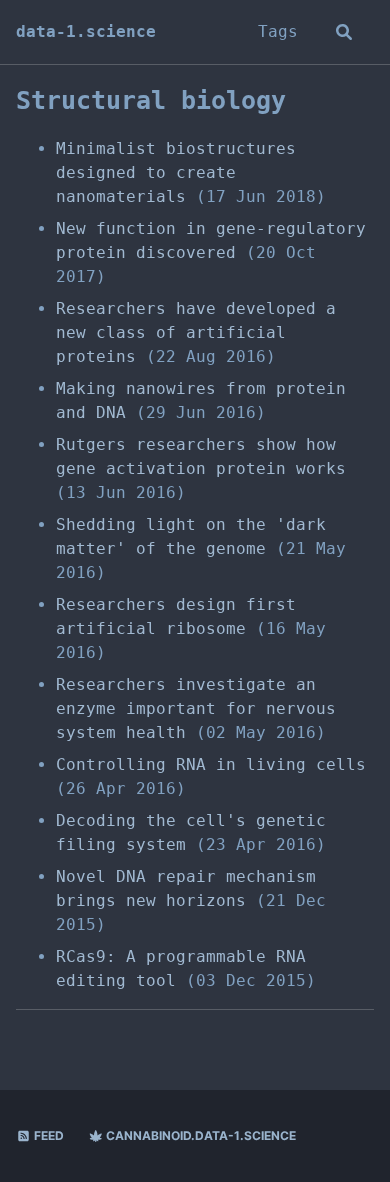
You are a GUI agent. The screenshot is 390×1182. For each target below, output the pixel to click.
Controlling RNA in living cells (211, 764)
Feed (47, 1135)
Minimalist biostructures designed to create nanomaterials (176, 172)
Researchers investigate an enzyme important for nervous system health (196, 708)
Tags (278, 31)
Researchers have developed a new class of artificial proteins (196, 332)
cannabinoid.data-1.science (199, 1135)
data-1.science (86, 31)
